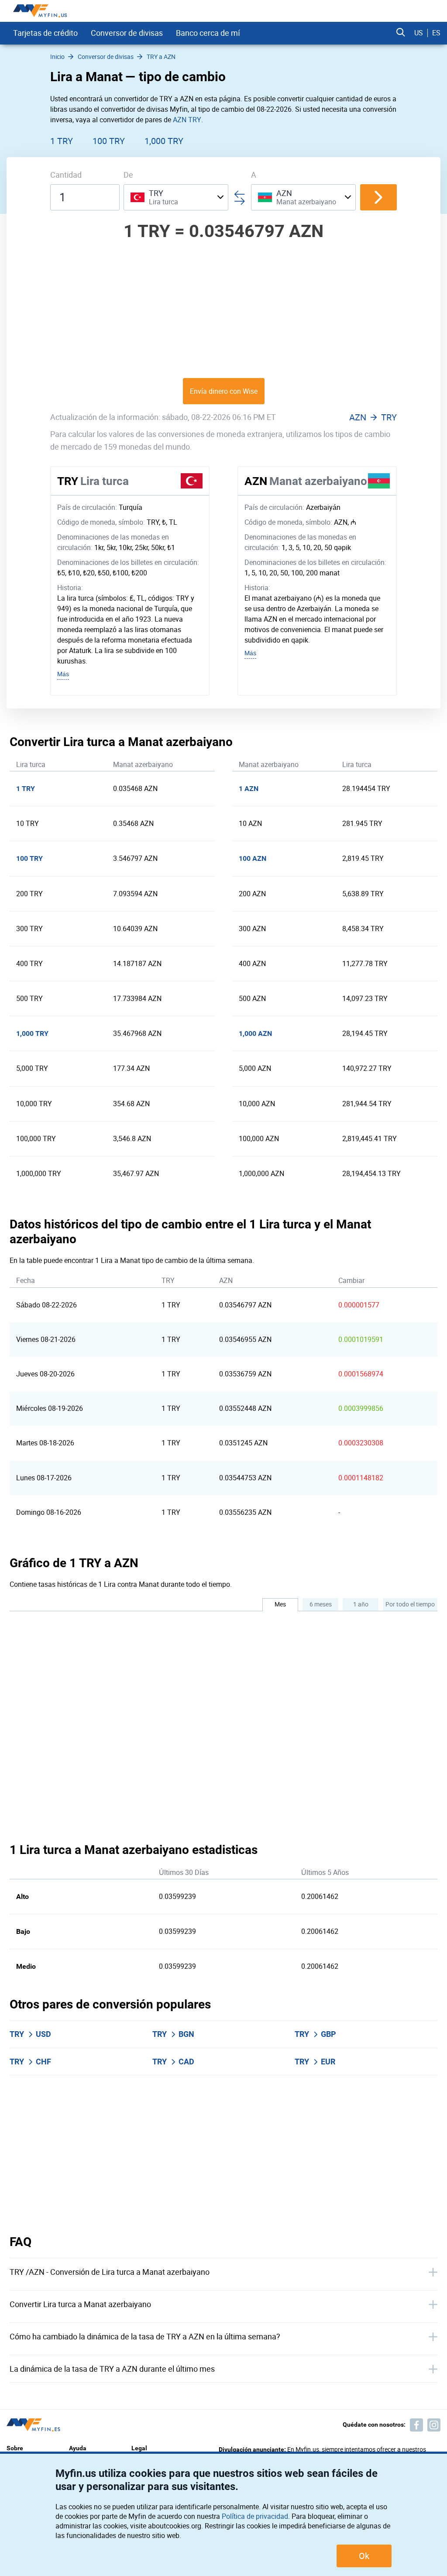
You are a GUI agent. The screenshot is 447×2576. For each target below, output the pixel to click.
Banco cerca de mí (208, 33)
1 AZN (249, 789)
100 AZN (253, 858)
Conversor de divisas (127, 33)
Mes (280, 1604)
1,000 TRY (164, 141)
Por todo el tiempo (410, 1604)
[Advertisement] (223, 309)
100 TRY (109, 141)
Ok (364, 2556)
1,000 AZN (255, 1033)
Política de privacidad (255, 2516)
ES (436, 33)
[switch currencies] (378, 197)
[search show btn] (401, 33)
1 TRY (62, 141)
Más (63, 674)
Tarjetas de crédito (45, 33)
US (419, 33)
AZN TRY (187, 120)
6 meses (321, 1604)
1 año (361, 1604)
